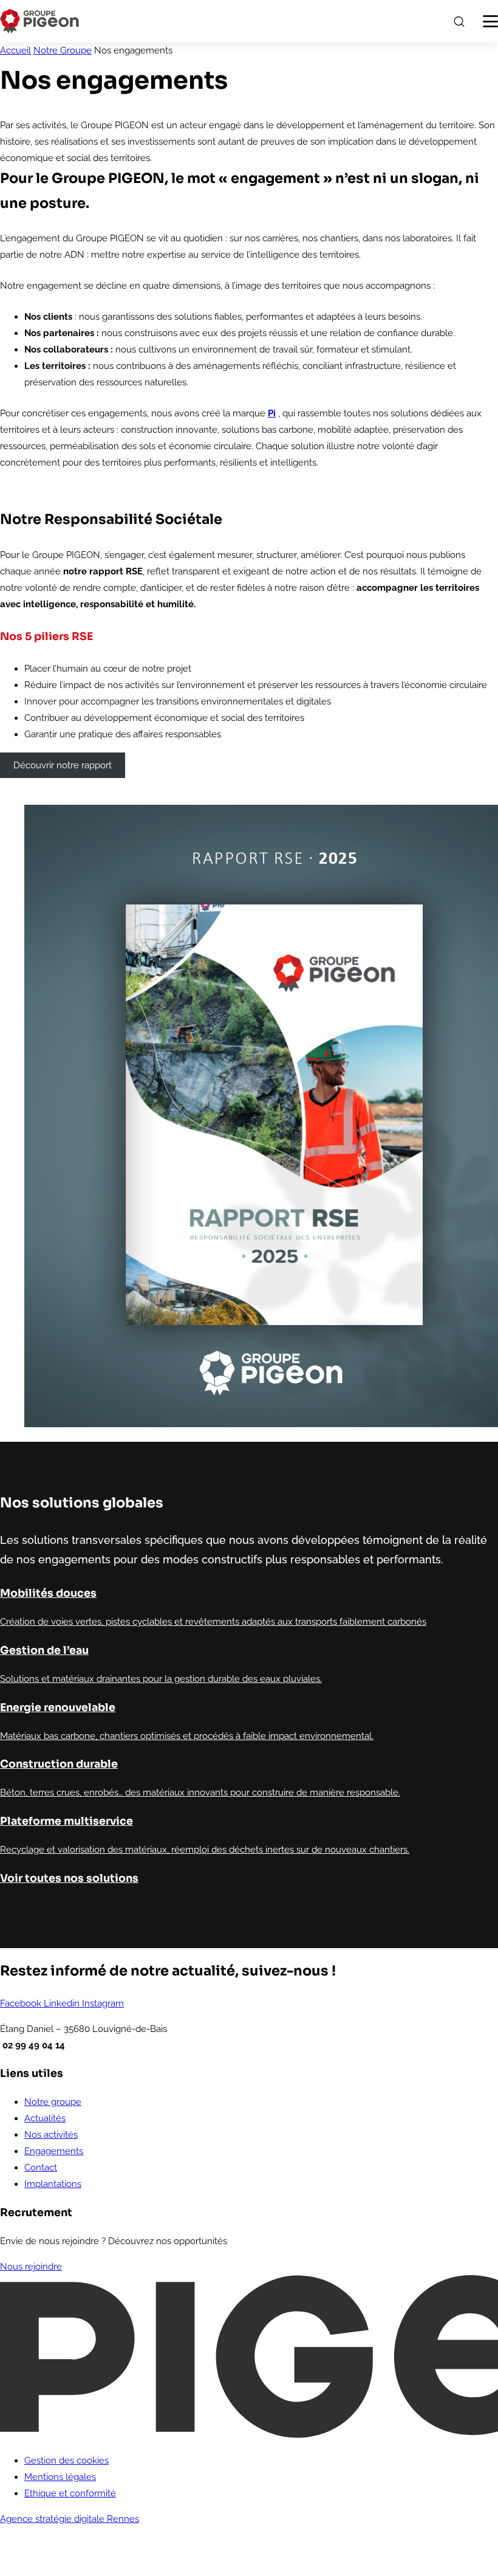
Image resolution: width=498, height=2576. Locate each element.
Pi (272, 413)
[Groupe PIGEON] (39, 21)
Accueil (15, 50)
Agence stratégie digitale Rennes (70, 2519)
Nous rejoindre (31, 2267)
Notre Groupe (63, 50)
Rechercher (459, 21)
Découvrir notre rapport (63, 765)
